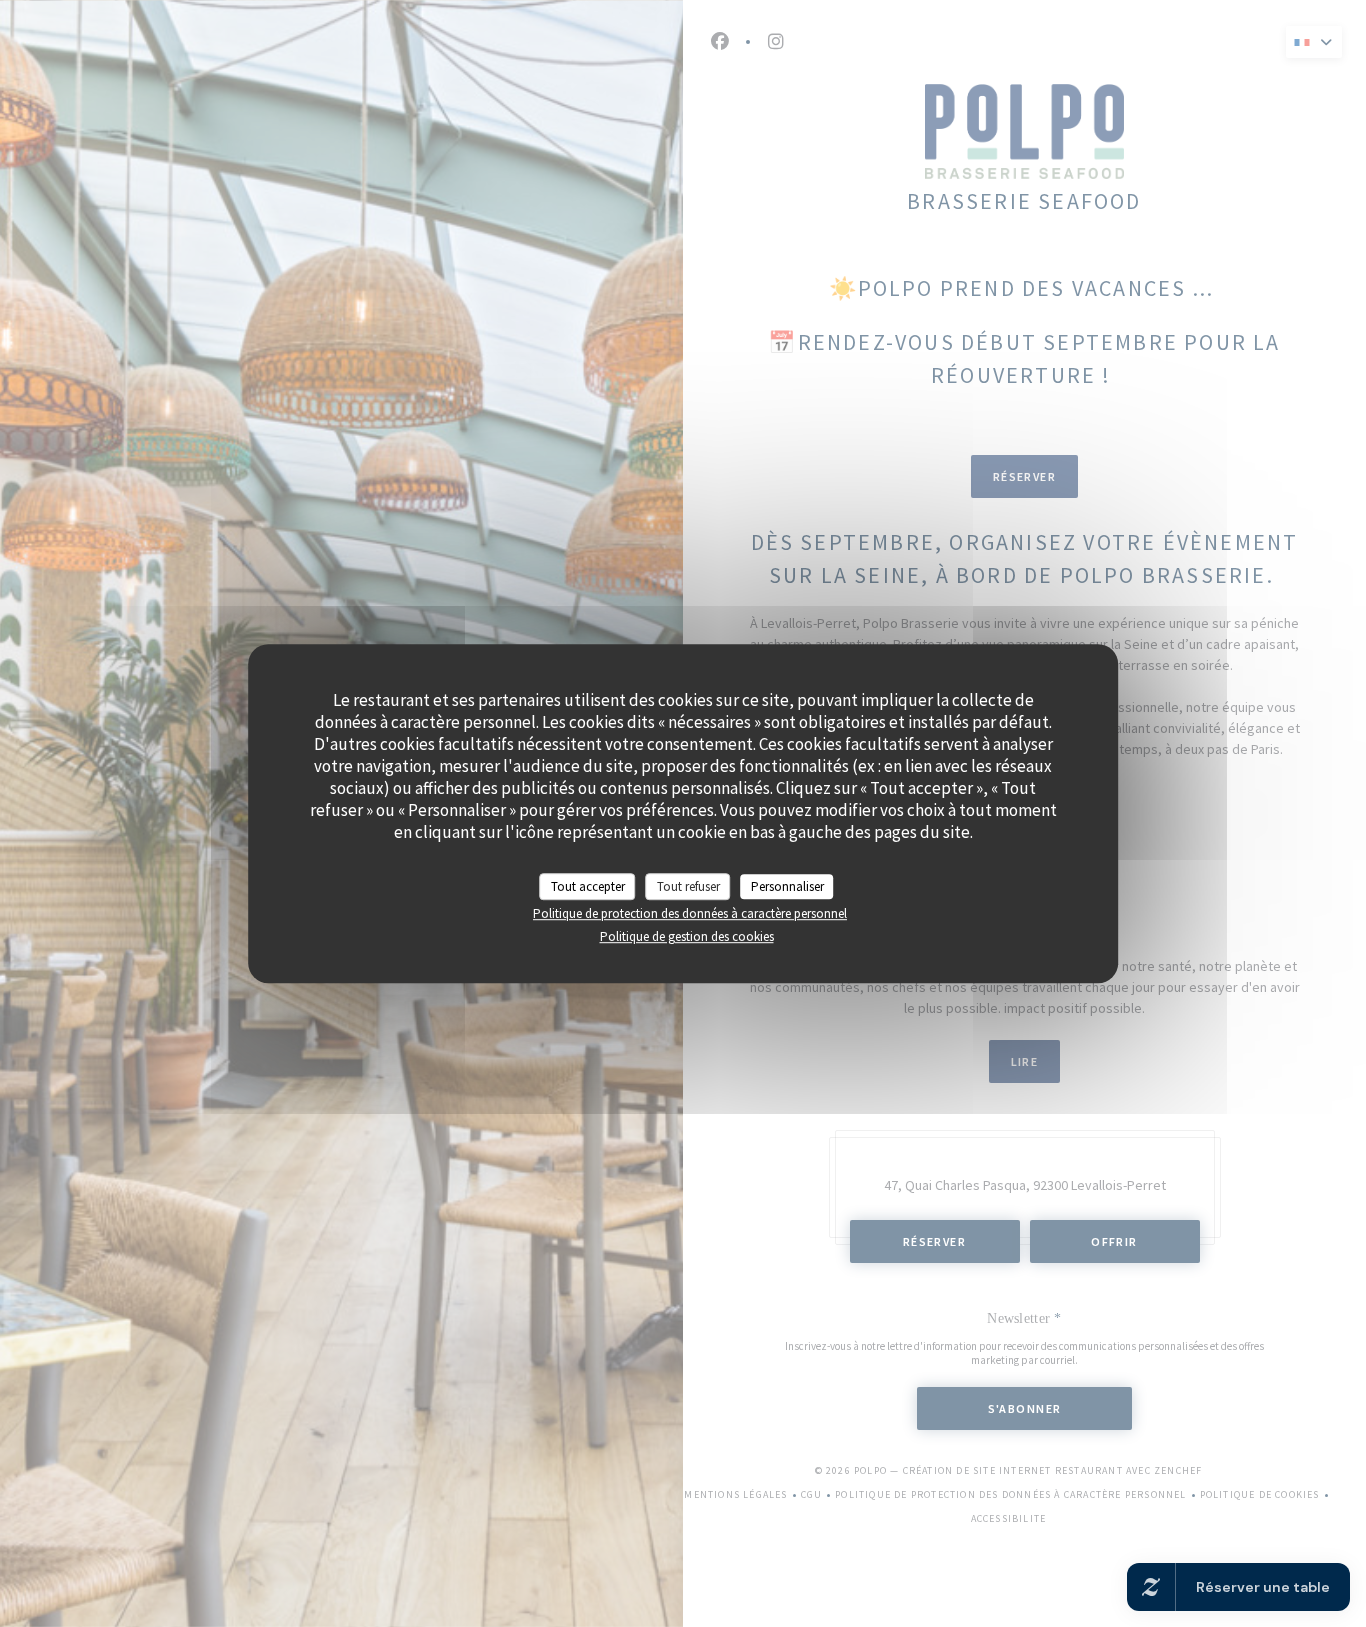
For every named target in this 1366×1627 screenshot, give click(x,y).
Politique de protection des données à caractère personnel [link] (690, 913)
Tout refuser (688, 886)
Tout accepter (588, 886)
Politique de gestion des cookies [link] (687, 936)
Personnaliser (787, 886)
